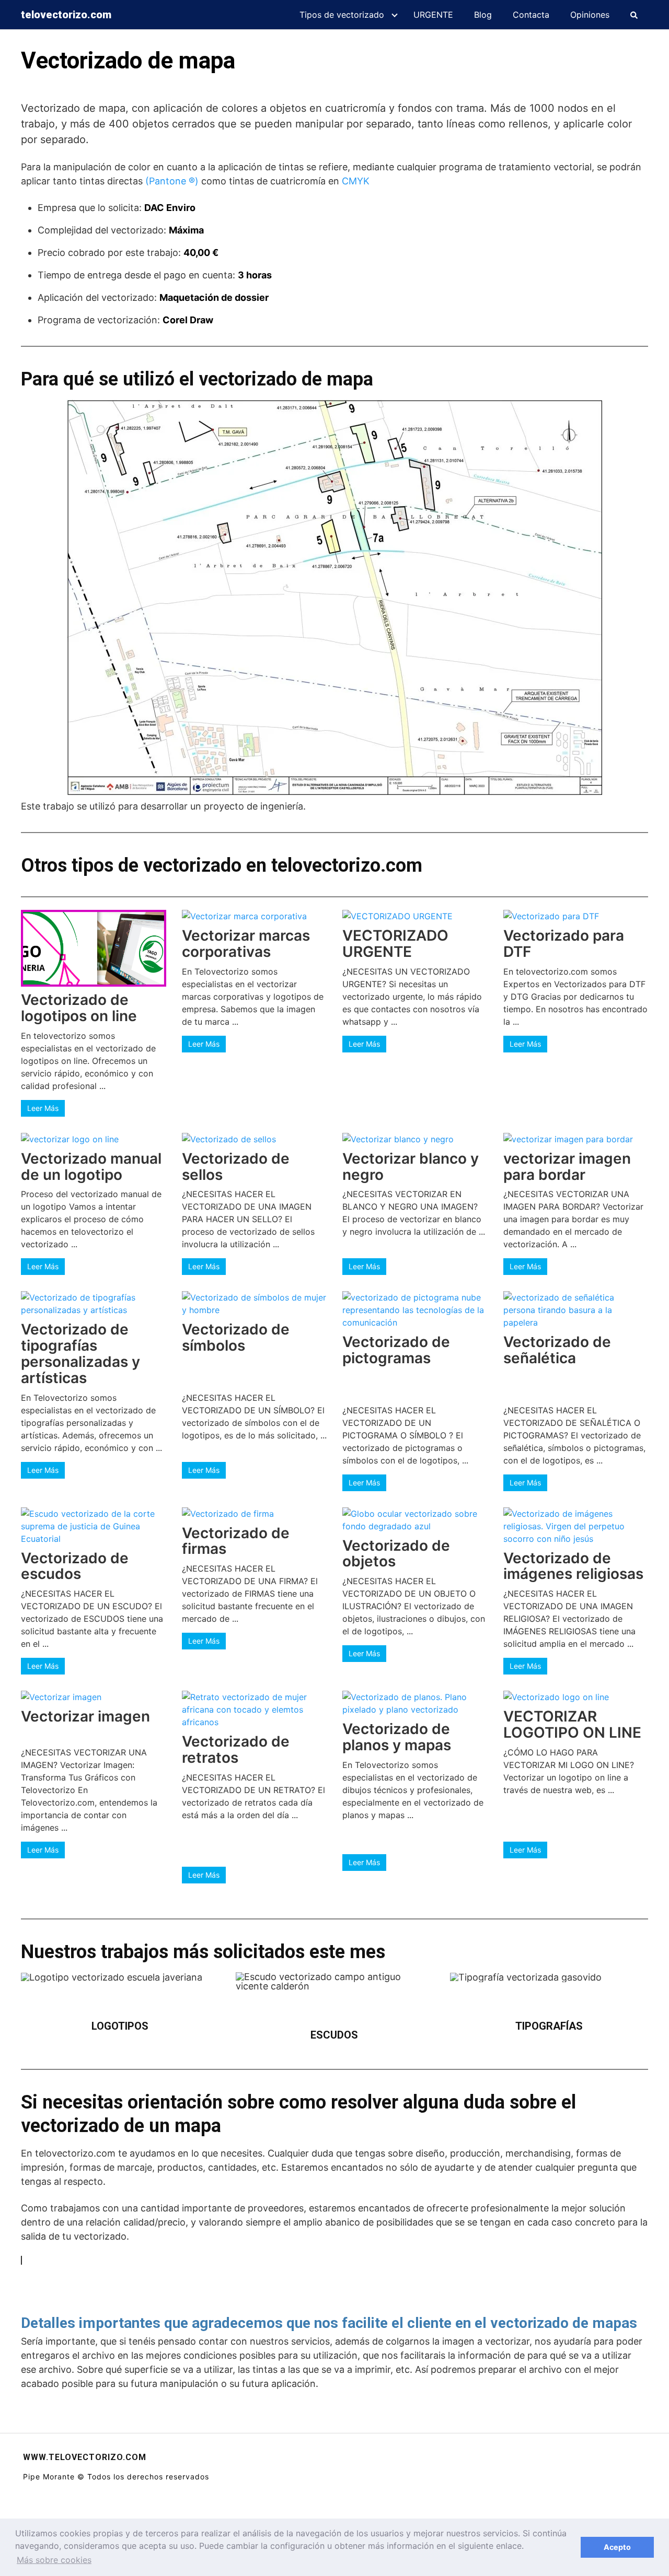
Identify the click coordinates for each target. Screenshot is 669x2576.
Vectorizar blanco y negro (411, 1167)
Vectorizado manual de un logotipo (91, 1167)
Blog (483, 15)
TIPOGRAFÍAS (549, 2026)
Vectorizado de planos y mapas (397, 1737)
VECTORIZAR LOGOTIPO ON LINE (572, 1724)
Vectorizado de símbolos (236, 1337)
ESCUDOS (334, 2035)
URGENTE (433, 15)
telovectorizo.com (66, 15)
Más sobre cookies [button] (54, 2560)
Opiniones (590, 15)
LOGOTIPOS (120, 2026)
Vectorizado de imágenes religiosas (573, 1566)
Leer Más (43, 1108)
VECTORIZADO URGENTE (395, 944)
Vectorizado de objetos (396, 1554)
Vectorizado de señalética (557, 1350)
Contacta (531, 15)
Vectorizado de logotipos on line (79, 1008)
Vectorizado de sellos (236, 1167)
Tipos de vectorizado (342, 15)
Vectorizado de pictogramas (396, 1350)
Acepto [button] (617, 2547)
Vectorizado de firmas (236, 1541)
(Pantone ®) (172, 181)
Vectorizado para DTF (564, 944)
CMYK (356, 181)
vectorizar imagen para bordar (567, 1167)
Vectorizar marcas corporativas (246, 944)
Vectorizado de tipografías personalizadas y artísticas (80, 1353)
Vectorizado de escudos (75, 1566)
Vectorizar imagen (85, 1716)
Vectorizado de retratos (236, 1749)
